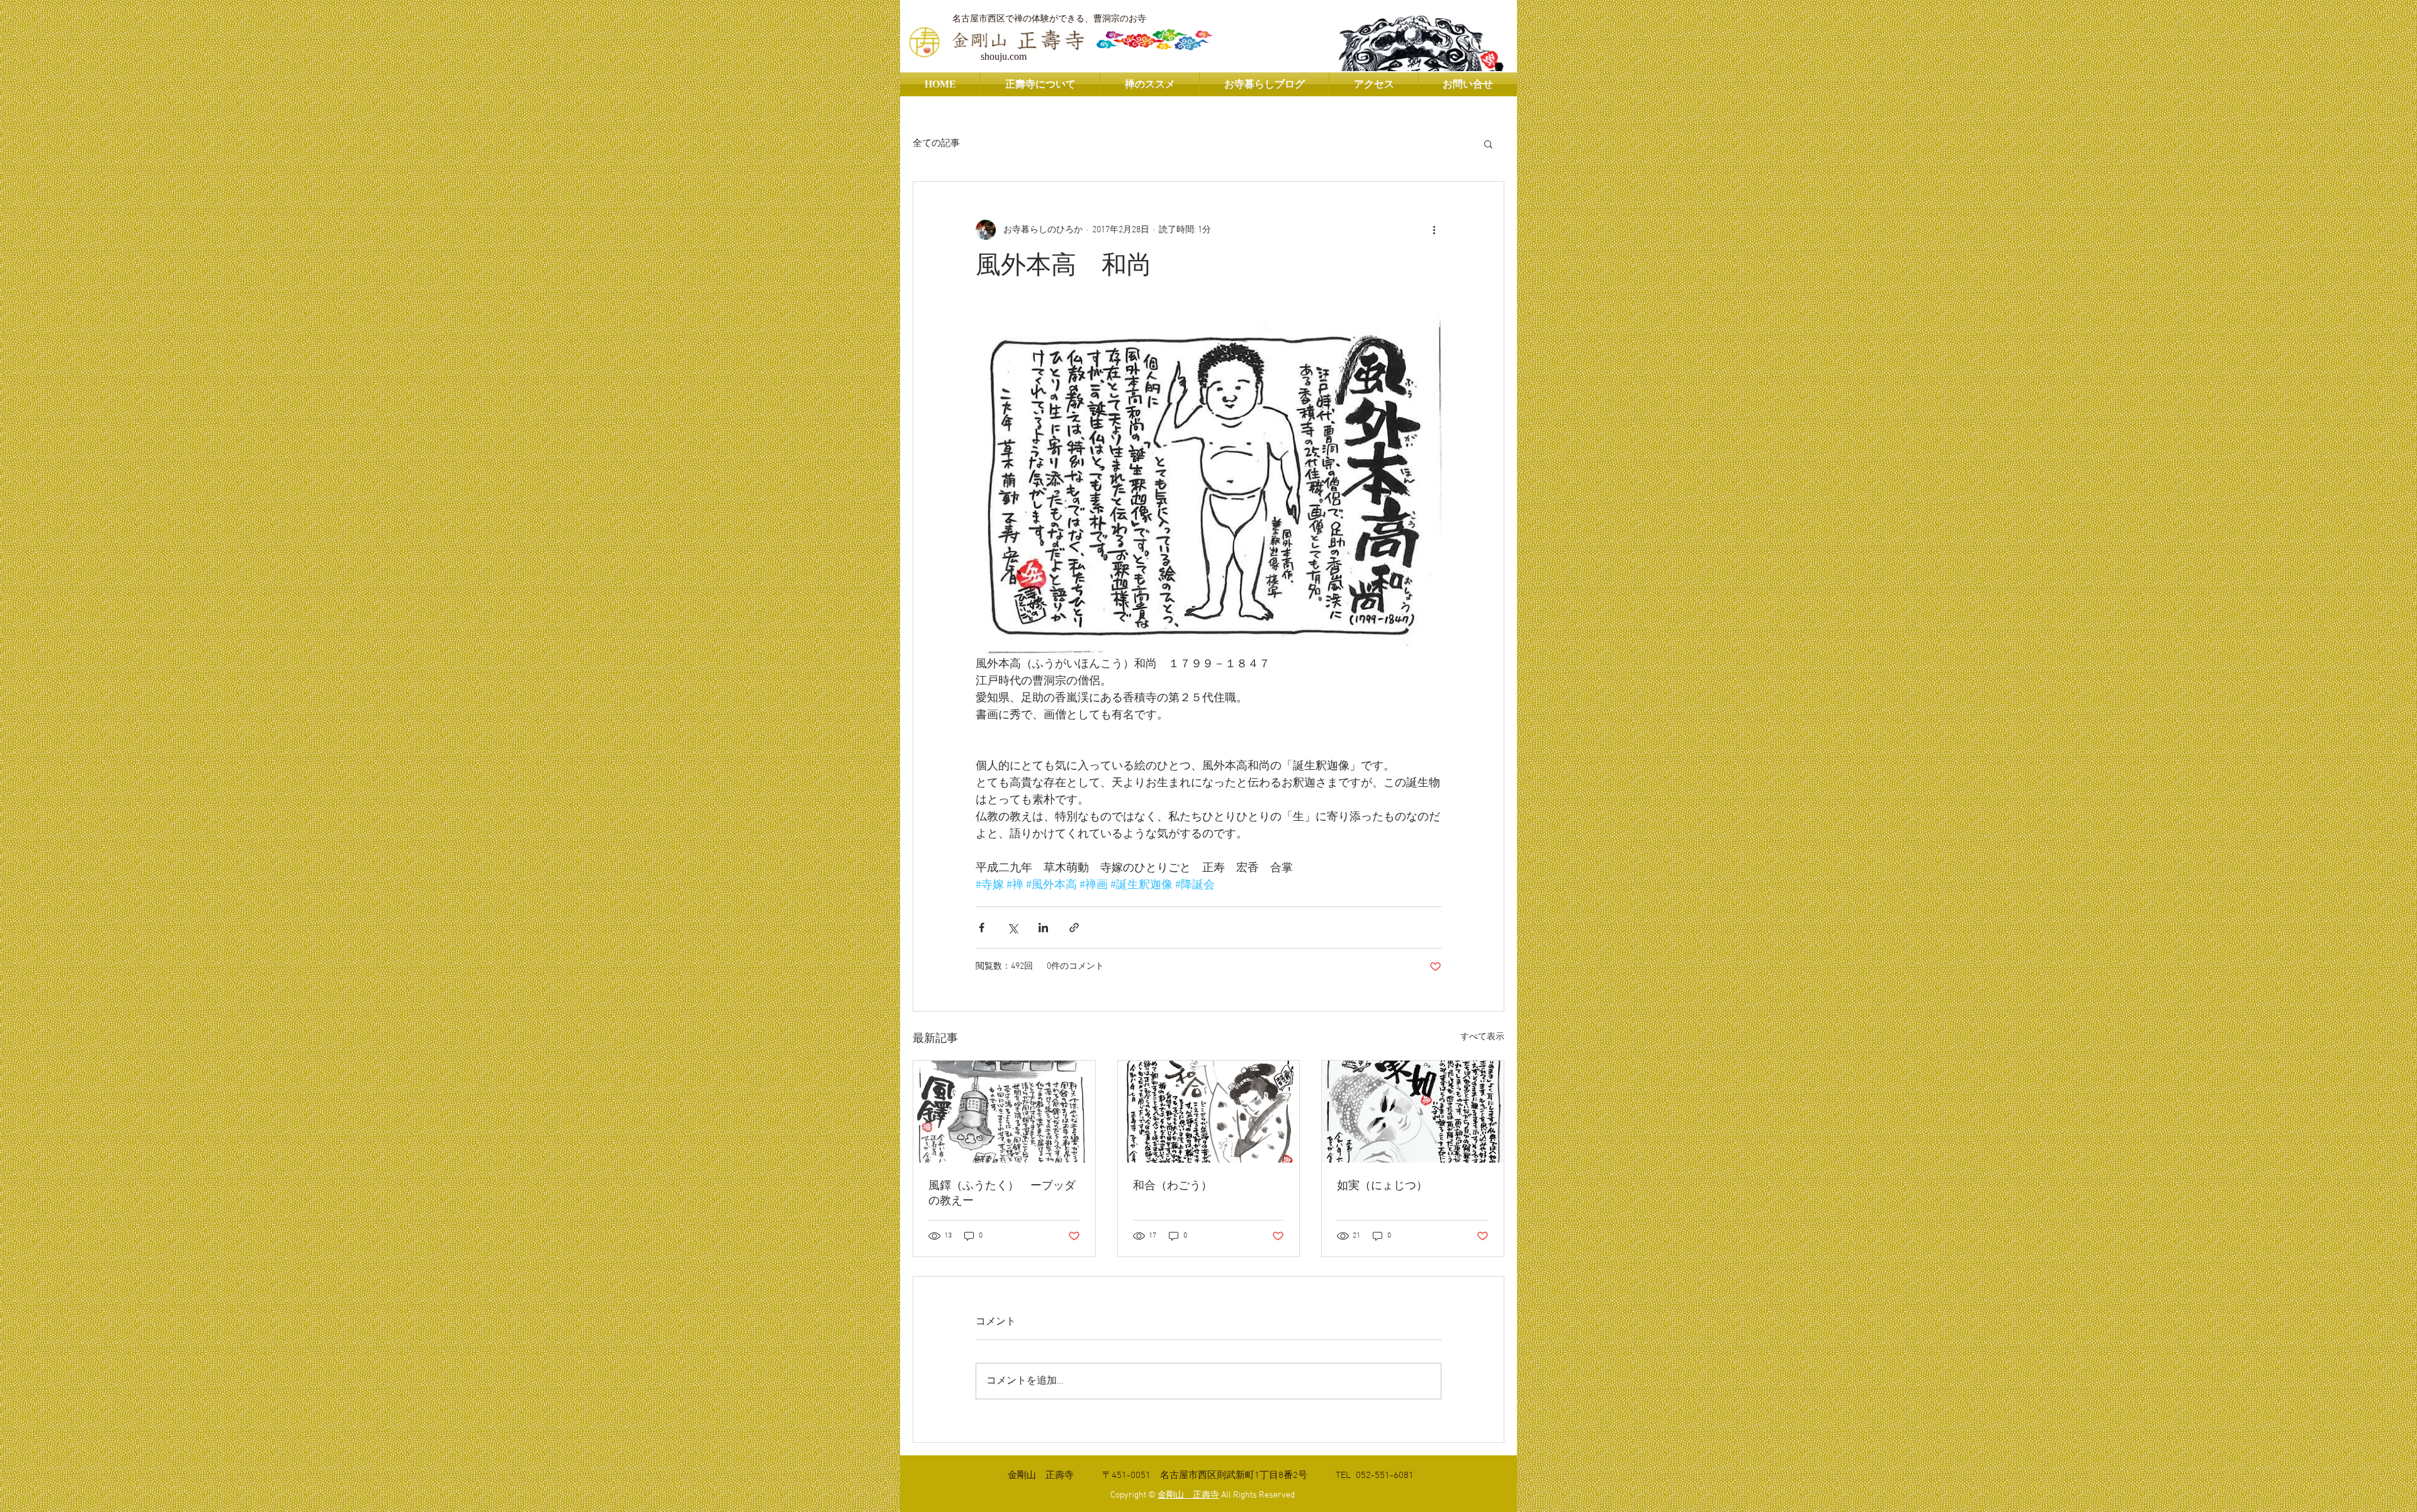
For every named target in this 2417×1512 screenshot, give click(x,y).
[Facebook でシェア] (982, 928)
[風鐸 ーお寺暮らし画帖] (1004, 1112)
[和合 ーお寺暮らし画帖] (1209, 1112)
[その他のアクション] (1434, 230)
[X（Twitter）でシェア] (1012, 928)
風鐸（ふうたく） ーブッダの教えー (1002, 1194)
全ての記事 (936, 144)
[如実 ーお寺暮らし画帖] (1413, 1112)
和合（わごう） (1173, 1186)
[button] (1488, 144)
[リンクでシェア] (1074, 928)
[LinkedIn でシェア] (1043, 928)
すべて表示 (1482, 1037)
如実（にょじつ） (1382, 1186)
